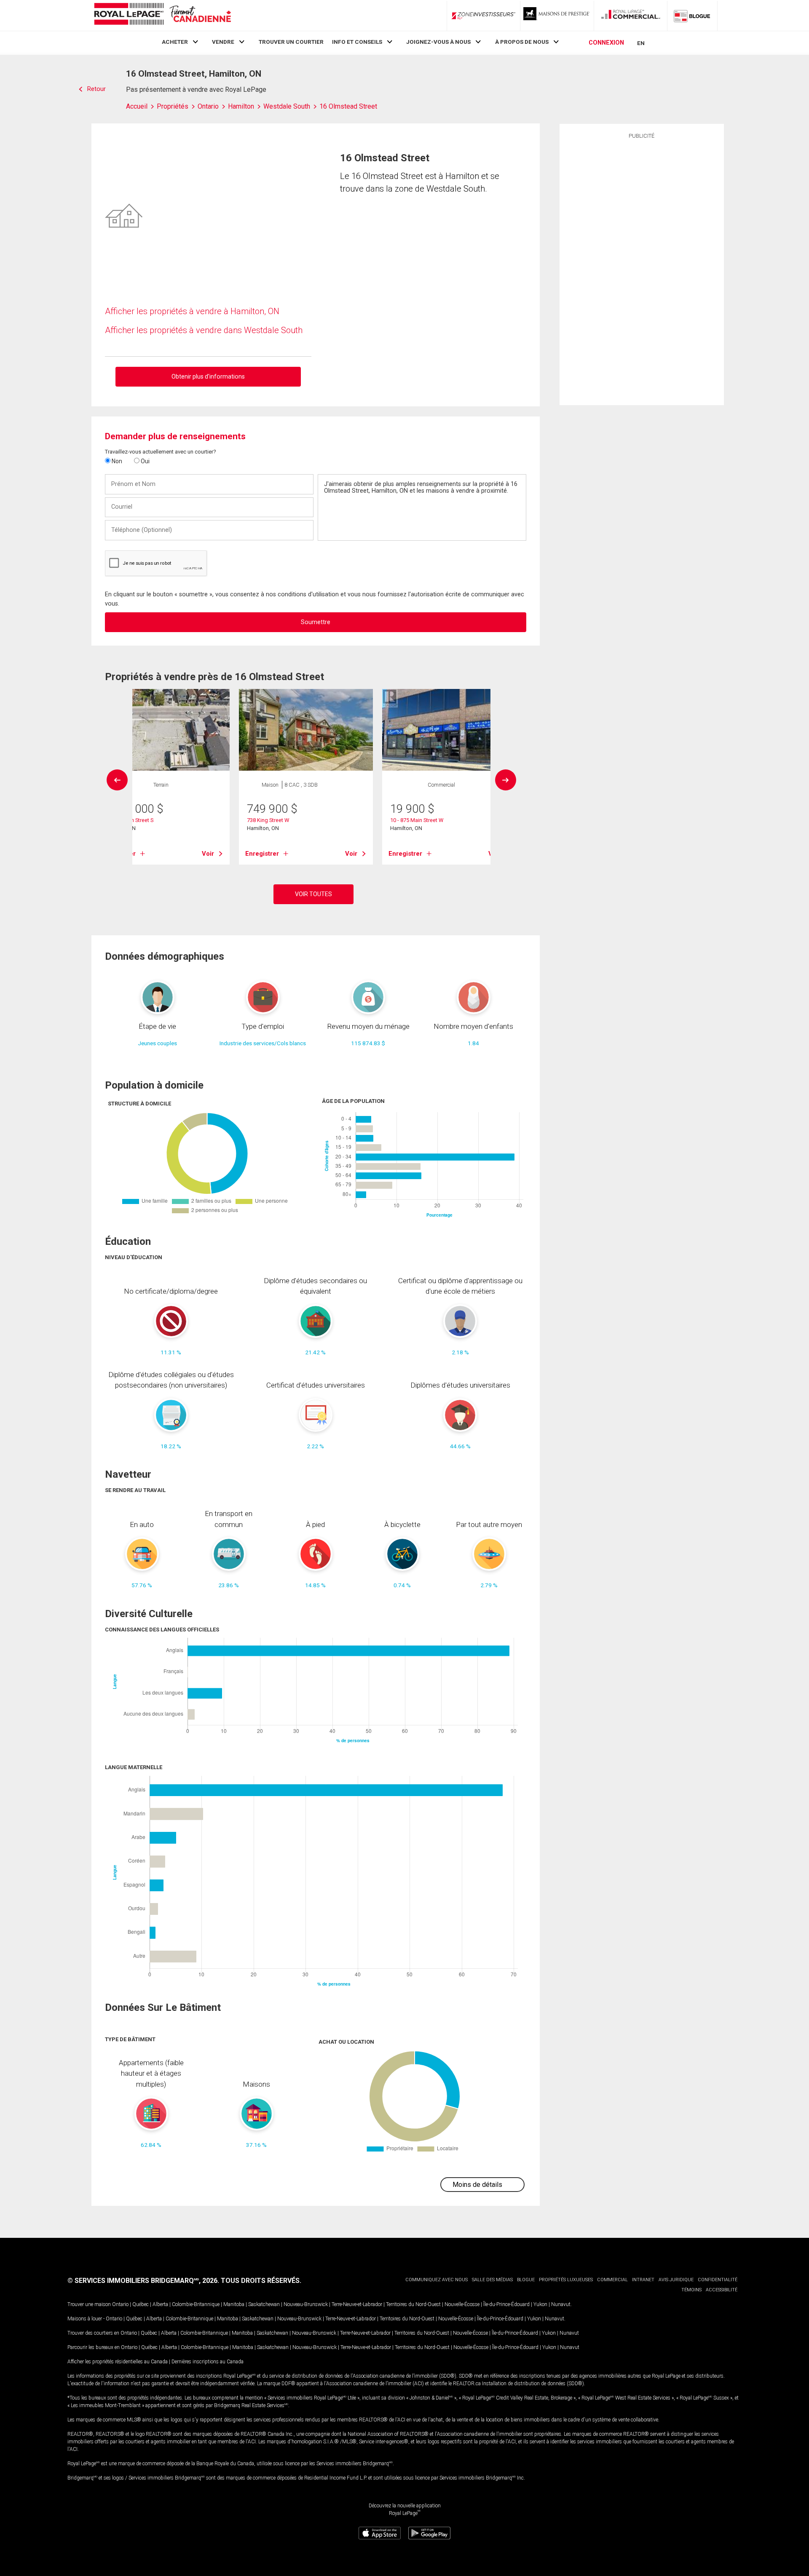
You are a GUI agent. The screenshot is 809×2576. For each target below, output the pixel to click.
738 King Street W (268, 820)
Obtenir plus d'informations (208, 376)
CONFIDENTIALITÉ (718, 2280)
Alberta (160, 2304)
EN (641, 43)
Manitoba (234, 2304)
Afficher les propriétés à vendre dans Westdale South (204, 330)
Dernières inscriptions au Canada (208, 2362)
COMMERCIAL (612, 2280)
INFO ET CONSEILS (357, 42)
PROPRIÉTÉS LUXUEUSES (566, 2280)
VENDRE (223, 42)
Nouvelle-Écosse (462, 2304)
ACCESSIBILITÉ (722, 2290)
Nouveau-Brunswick (306, 2304)
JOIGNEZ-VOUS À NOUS (438, 42)
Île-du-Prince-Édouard (506, 2304)
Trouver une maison (89, 2304)
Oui (145, 461)
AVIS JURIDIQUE (676, 2280)
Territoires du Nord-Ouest (413, 2304)
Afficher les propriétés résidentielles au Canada (118, 2362)
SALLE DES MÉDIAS (492, 2280)
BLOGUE (526, 2280)
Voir (208, 854)
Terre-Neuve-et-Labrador (357, 2304)
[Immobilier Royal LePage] (162, 15)
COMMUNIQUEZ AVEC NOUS (437, 2280)
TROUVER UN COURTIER (291, 42)
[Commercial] (631, 16)
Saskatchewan (264, 2304)
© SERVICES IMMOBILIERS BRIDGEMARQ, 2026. (143, 2281)
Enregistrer (262, 854)
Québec (141, 2304)
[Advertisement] (642, 271)
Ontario (120, 2304)
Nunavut (561, 2304)
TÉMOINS (691, 2290)
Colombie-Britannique (196, 2304)
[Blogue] (692, 16)
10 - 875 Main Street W (417, 820)
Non (116, 461)
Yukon (540, 2304)
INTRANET (643, 2280)
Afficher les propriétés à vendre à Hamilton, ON (192, 311)
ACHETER (175, 42)
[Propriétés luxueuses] (557, 16)
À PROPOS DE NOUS (522, 42)
